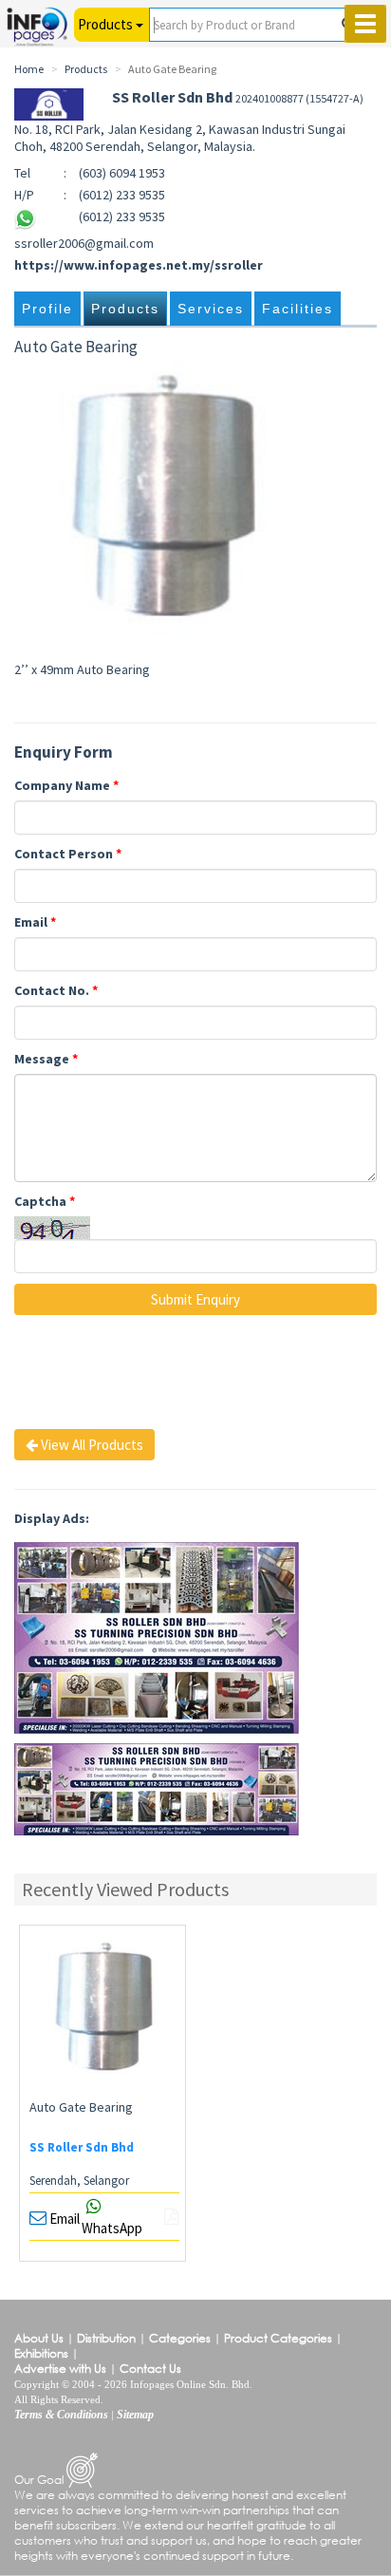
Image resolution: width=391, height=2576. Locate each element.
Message (46, 1059)
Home (29, 69)
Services (211, 309)
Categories (180, 2338)
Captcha (45, 1201)
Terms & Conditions (61, 2415)
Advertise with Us (60, 2369)
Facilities (298, 309)
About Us (39, 2338)
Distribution (106, 2338)
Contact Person (68, 854)
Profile (47, 309)
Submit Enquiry (195, 1299)
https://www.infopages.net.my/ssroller (139, 265)
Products (125, 309)
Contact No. (56, 990)
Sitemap (135, 2415)
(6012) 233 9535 (122, 216)
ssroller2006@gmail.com (84, 243)
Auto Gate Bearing (81, 2107)
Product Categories (278, 2338)
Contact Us (150, 2369)
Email (35, 922)
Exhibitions (41, 2353)
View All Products (91, 1445)
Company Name (66, 785)
